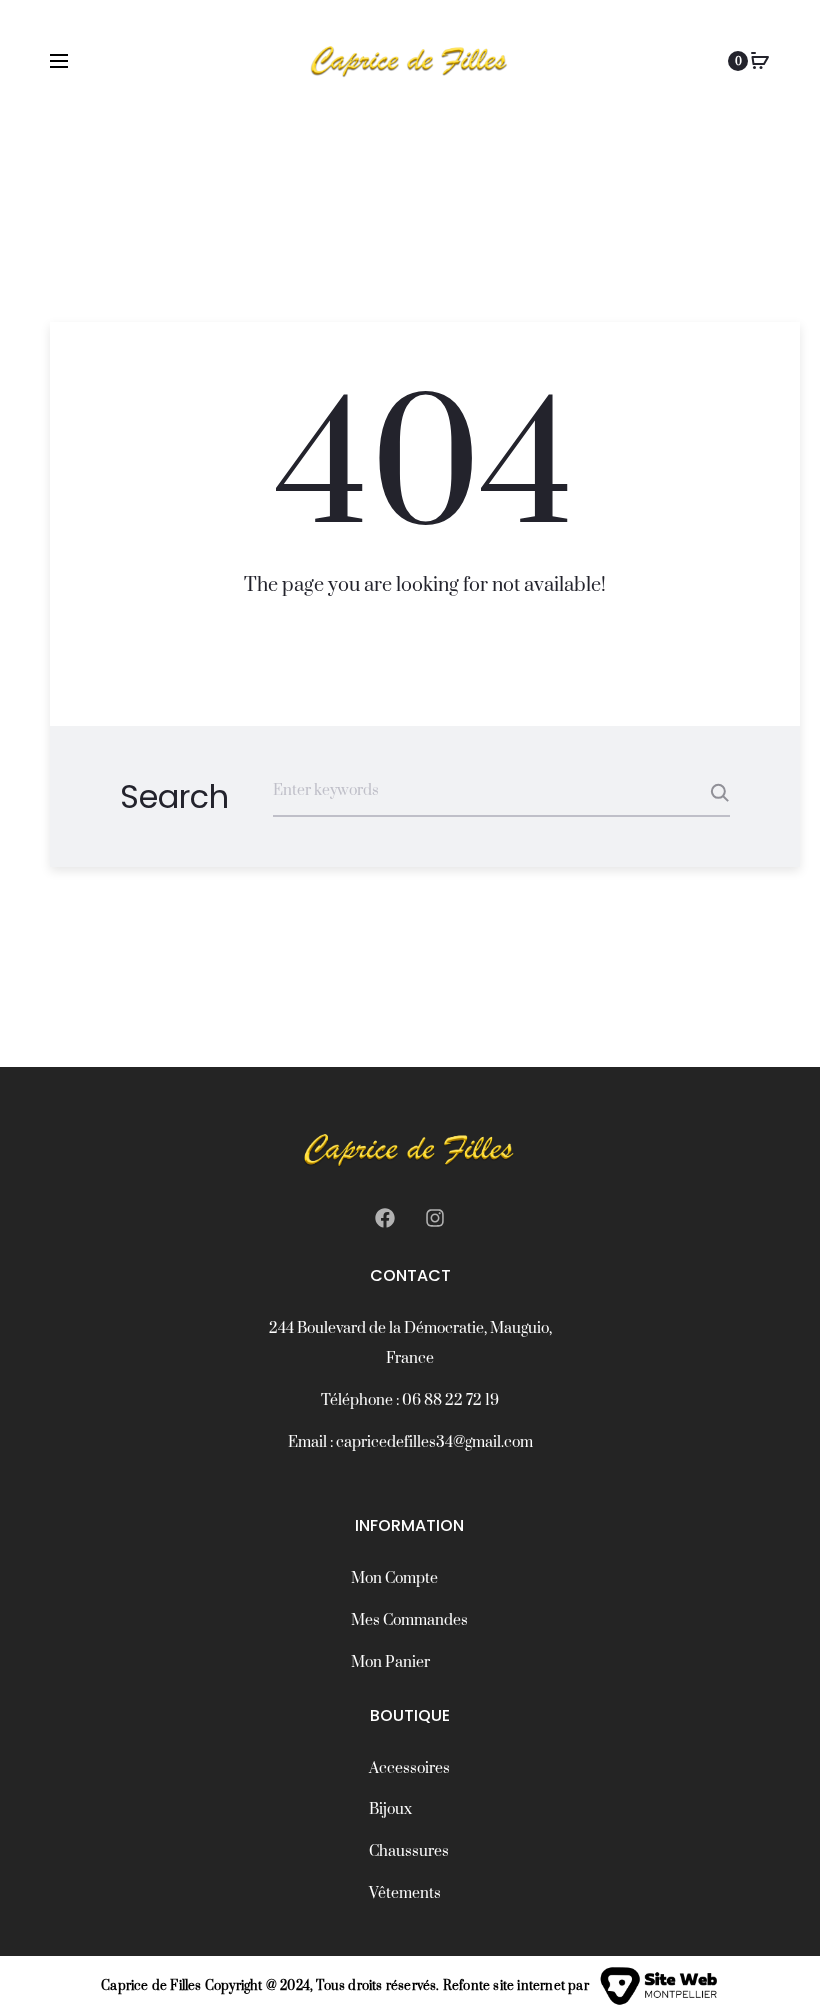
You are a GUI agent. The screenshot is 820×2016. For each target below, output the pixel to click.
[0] (760, 61)
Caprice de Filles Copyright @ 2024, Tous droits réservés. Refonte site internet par (345, 1986)
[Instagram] (435, 1218)
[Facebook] (385, 1218)
